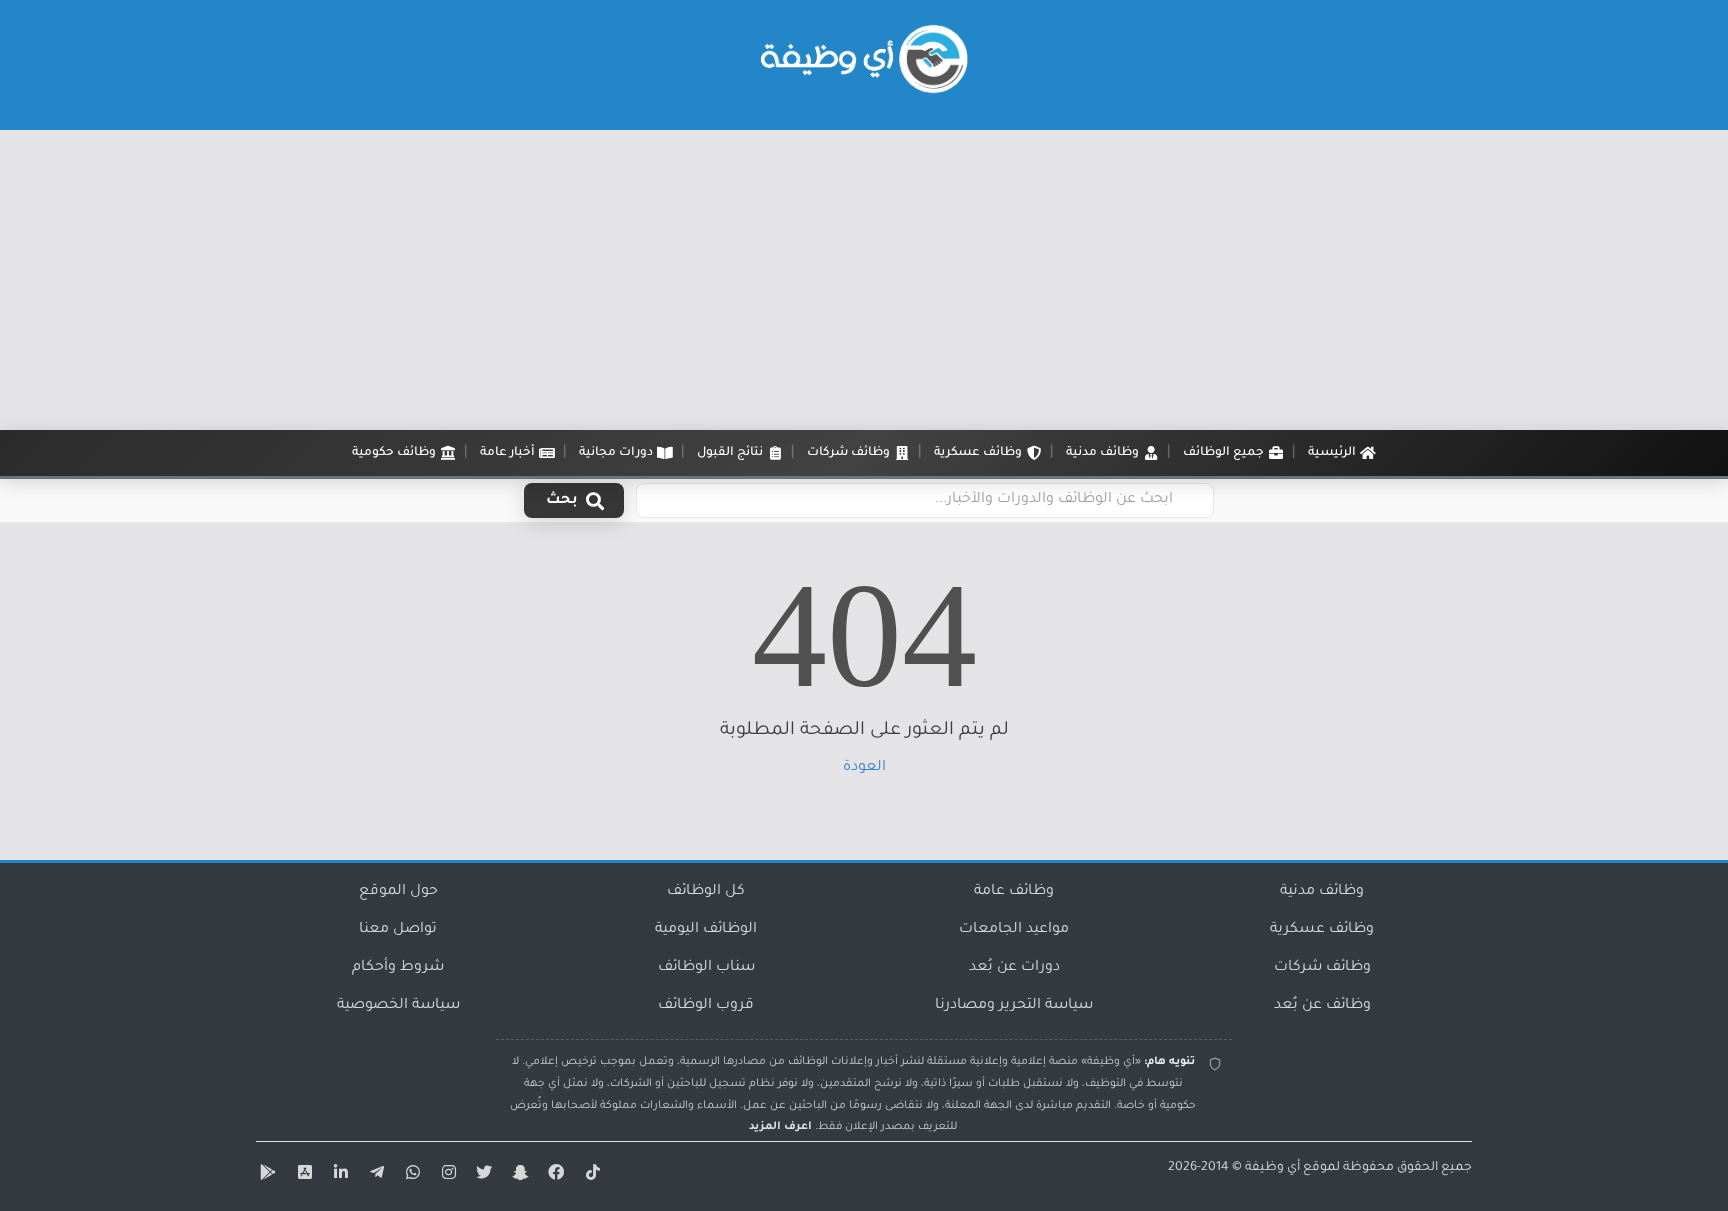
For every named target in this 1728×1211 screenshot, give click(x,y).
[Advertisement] (864, 280)
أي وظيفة (1272, 1168)
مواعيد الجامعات (1014, 930)
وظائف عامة (1014, 892)
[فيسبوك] (554, 1176)
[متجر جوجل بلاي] (266, 1176)
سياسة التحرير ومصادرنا (1014, 1006)
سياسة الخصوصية (398, 1006)
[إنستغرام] (446, 1176)
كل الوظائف (706, 892)
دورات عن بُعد (1014, 968)
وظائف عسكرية (1322, 930)
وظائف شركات (1322, 968)
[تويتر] (482, 1176)
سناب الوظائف (706, 968)
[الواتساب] (410, 1176)
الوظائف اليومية (706, 930)
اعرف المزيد (780, 1127)
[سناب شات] (518, 1176)
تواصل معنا (398, 930)
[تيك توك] (590, 1176)
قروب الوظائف (706, 1006)
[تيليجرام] (374, 1176)
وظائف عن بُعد (1322, 1006)
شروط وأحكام (398, 968)
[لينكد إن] (338, 1176)
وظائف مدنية (1322, 892)
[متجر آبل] (302, 1176)
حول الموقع (398, 892)
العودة (864, 768)
